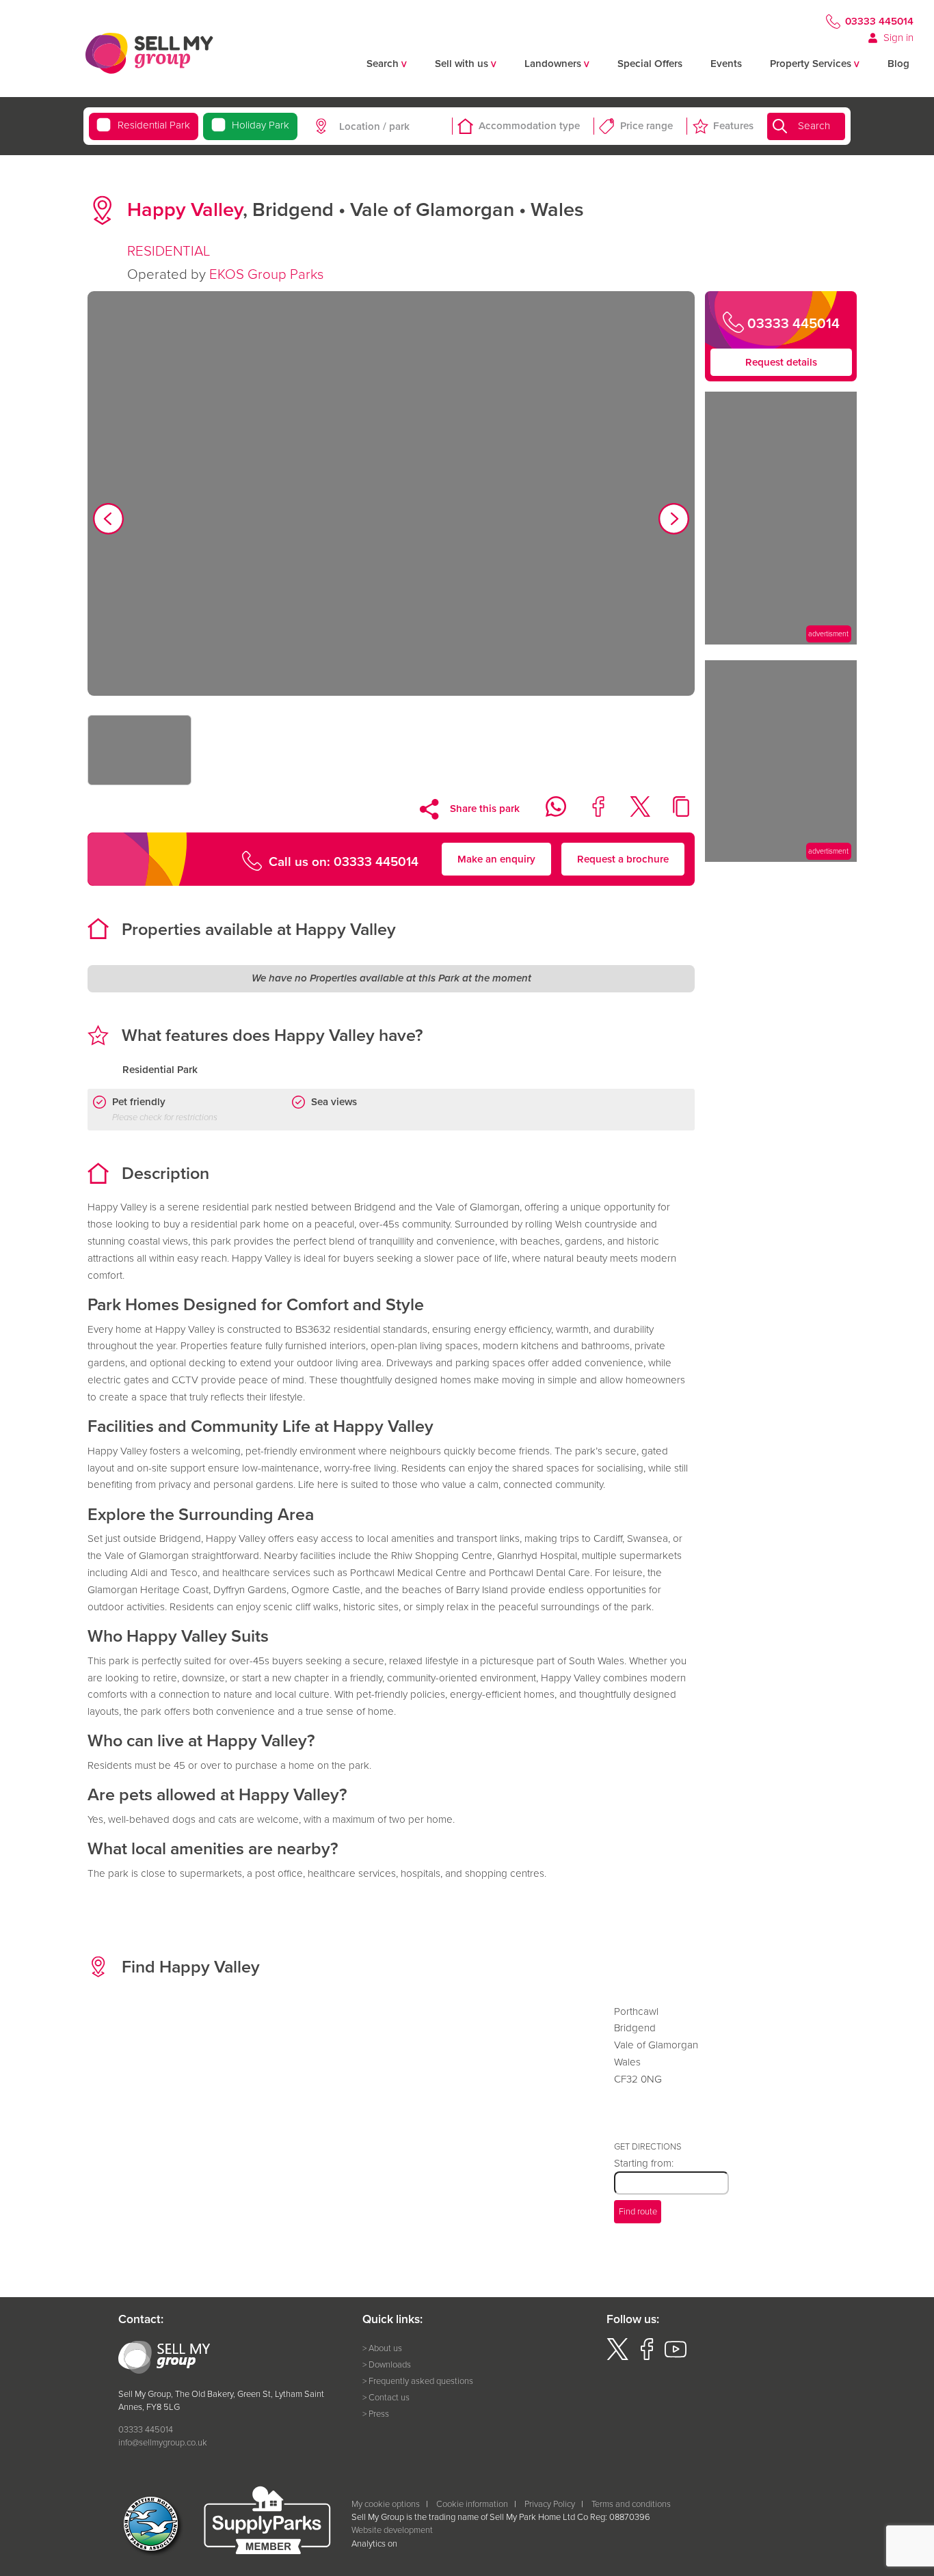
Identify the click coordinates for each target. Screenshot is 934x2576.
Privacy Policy (550, 2504)
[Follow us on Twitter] (617, 2357)
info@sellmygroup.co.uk (163, 2442)
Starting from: (644, 2163)
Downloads (390, 2364)
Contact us (389, 2397)
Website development (392, 2530)
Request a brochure (623, 859)
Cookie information (472, 2504)
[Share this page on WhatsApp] (549, 813)
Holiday (261, 125)
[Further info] (781, 641)
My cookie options (386, 2504)
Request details (781, 362)
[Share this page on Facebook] (590, 813)
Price (646, 126)
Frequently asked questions (421, 2381)
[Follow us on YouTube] (676, 2357)
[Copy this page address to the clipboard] (674, 813)
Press (379, 2414)
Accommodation (529, 126)
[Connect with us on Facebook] (647, 2357)
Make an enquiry (496, 859)
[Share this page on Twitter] (632, 813)
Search (814, 126)
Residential (154, 125)
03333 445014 (879, 21)
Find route (638, 2211)
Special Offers (650, 64)
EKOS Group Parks (266, 274)
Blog (898, 64)
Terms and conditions (631, 2504)
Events (726, 64)
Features (733, 126)
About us (385, 2348)
